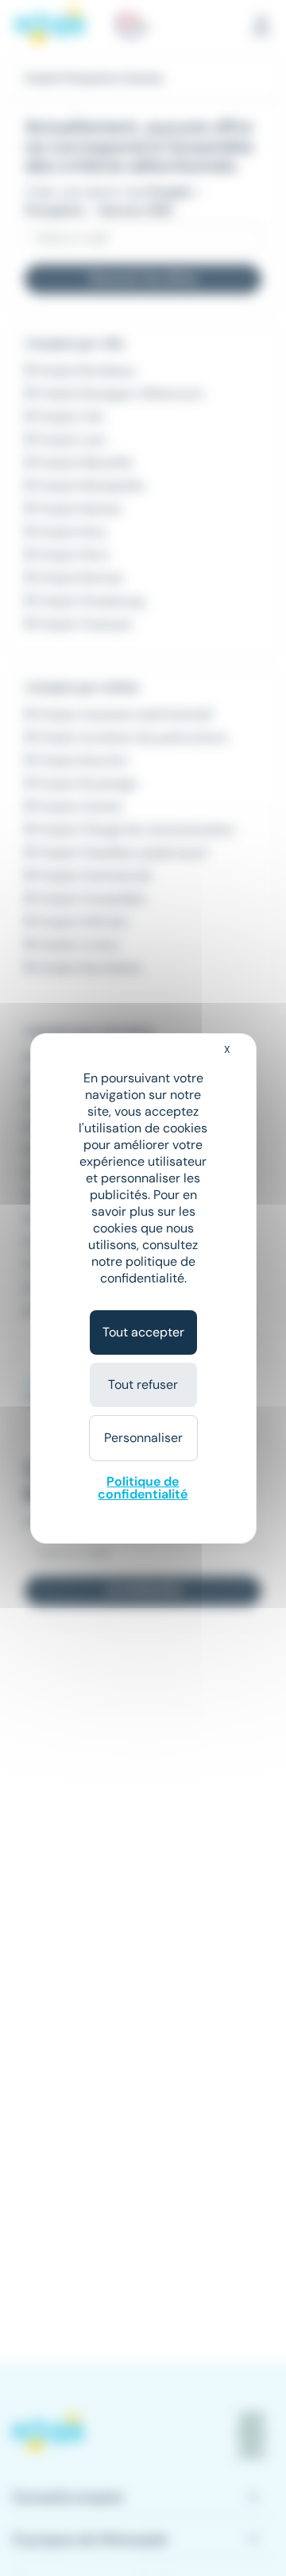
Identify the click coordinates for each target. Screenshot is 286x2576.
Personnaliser (143, 1438)
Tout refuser (143, 1384)
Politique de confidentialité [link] (143, 1488)
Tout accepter (143, 1332)
